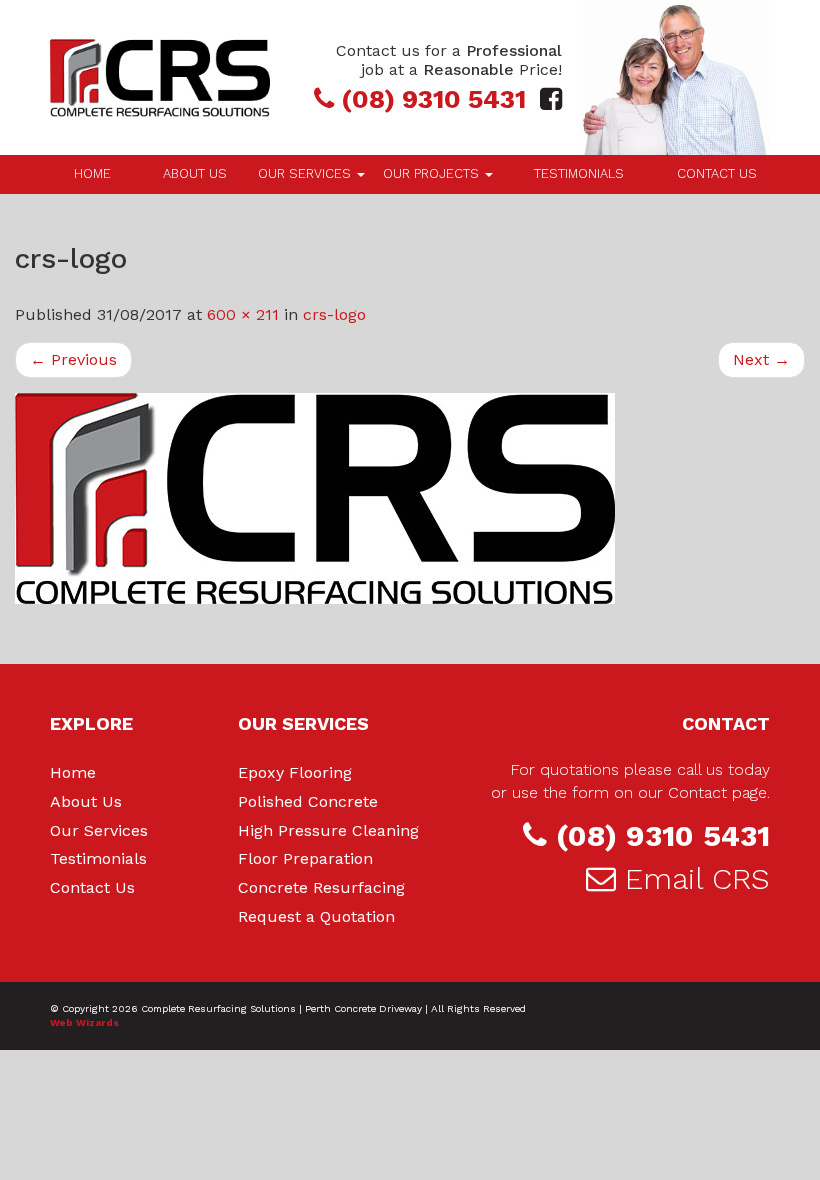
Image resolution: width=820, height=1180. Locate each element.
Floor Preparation (305, 858)
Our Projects (433, 173)
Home (92, 173)
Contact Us (717, 173)
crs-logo (334, 314)
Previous (73, 359)
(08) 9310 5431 (663, 835)
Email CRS (697, 878)
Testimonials (579, 173)
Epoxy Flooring (295, 772)
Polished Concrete (308, 801)
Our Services (306, 173)
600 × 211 (243, 314)
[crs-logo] (410, 498)
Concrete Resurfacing (321, 887)
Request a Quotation (316, 916)
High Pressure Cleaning (328, 830)
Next (761, 359)
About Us (195, 173)
